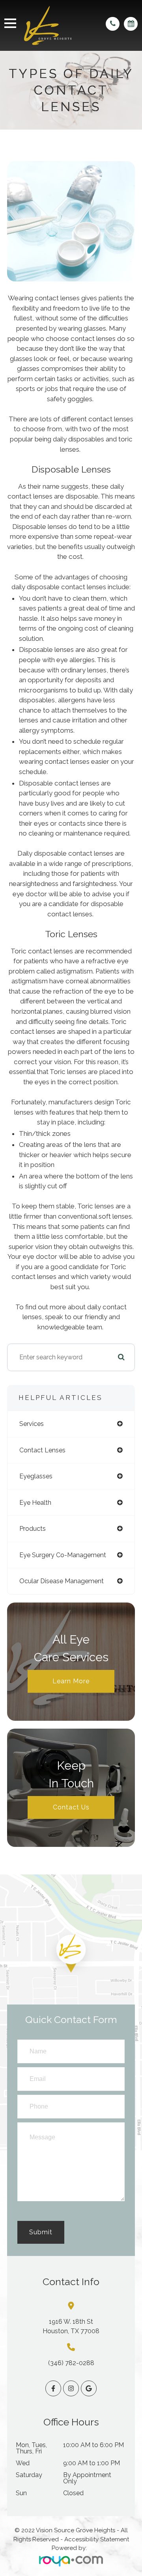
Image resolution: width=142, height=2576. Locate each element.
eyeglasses (36, 1476)
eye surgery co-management (63, 1555)
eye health (35, 1503)
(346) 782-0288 (71, 2363)
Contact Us (71, 1807)
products (33, 1529)
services (32, 1424)
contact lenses (42, 1450)
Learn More (71, 1681)
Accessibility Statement (97, 2539)
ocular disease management (62, 1581)
